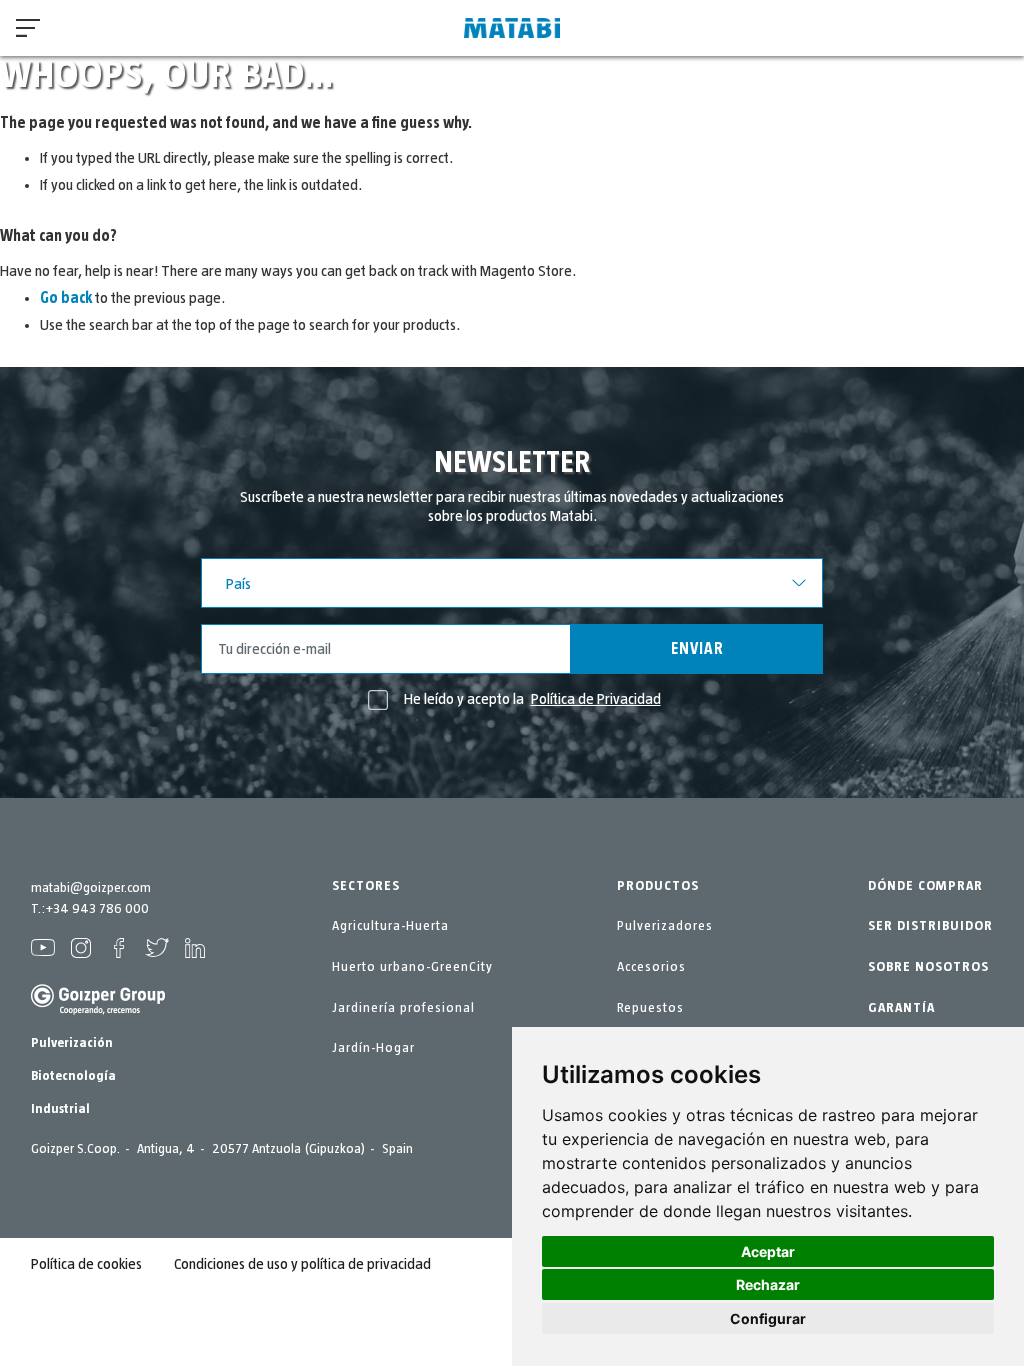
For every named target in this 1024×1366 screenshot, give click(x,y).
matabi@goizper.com (91, 888)
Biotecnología (73, 1076)
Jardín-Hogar (373, 1048)
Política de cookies (86, 1264)
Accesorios (651, 967)
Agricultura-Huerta (390, 926)
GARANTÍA (901, 1008)
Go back (66, 298)
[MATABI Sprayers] (512, 28)
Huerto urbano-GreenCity (412, 967)
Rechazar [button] (768, 1284)
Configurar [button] (768, 1318)
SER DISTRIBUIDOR (930, 926)
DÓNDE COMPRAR (925, 886)
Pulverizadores (665, 926)
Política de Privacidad (596, 699)
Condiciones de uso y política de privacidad (302, 1264)
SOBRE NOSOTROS (928, 967)
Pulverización (72, 1043)
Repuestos (650, 1008)
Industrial (60, 1109)
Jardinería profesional (403, 1008)
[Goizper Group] (98, 1011)
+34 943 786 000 (97, 909)
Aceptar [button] (768, 1251)
